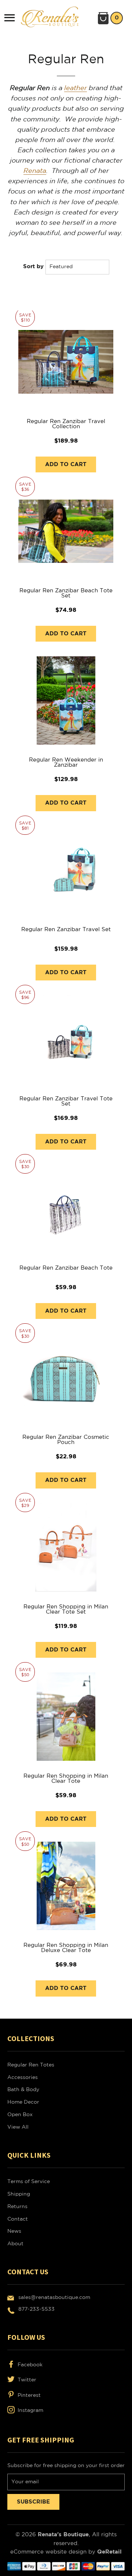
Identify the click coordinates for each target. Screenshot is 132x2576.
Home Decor (23, 2102)
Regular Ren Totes (31, 2065)
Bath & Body (23, 2090)
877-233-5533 (36, 2309)
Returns (17, 2207)
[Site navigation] (10, 18)
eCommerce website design (49, 2552)
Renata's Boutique (63, 2535)
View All (18, 2127)
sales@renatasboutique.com (54, 2298)
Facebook (29, 2365)
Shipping (19, 2194)
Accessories (23, 2078)
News (14, 2231)
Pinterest (28, 2395)
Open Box (20, 2115)
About (15, 2244)
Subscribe (33, 2502)
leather (76, 88)
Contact (18, 2219)
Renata (35, 171)
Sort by (33, 267)
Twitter (26, 2380)
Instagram (30, 2410)
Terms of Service (29, 2182)
